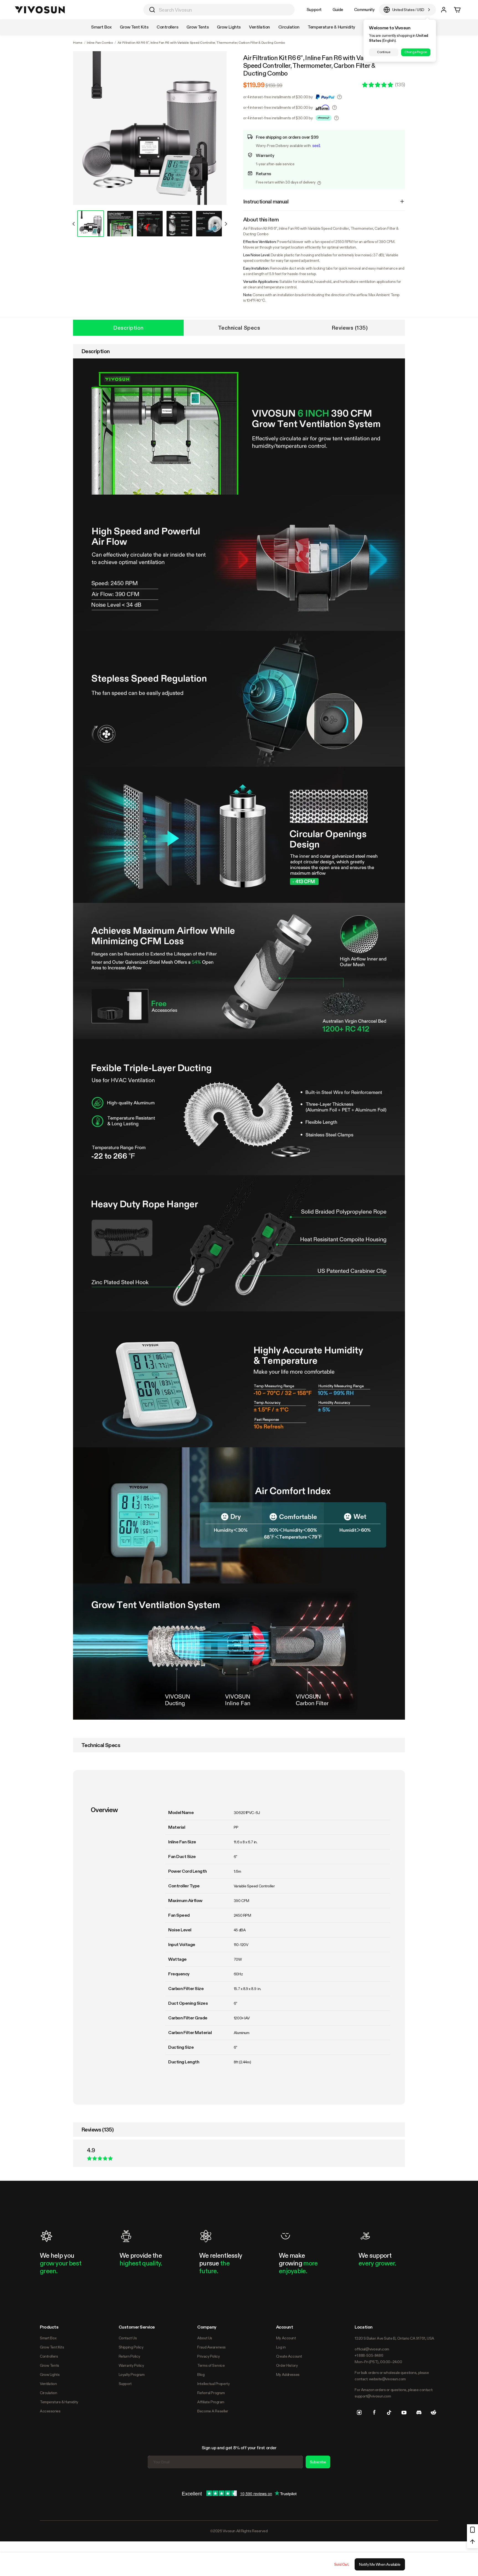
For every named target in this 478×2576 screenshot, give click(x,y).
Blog (201, 2375)
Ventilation (48, 2384)
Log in (281, 2347)
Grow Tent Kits (52, 2347)
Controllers (49, 2356)
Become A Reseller (213, 2411)
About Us (205, 2338)
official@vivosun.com (372, 2349)
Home (78, 43)
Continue (384, 52)
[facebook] (374, 2412)
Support (314, 10)
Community (364, 10)
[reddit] (433, 2412)
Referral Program (211, 2393)
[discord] (419, 2412)
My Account (286, 2338)
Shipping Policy (131, 2347)
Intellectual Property (213, 2384)
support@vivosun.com (373, 2396)
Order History (287, 2365)
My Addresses (288, 2375)
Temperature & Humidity (59, 2402)
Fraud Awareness (211, 2347)
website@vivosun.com (387, 2379)
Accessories (50, 2411)
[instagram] (359, 2412)
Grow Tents (50, 2365)
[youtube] (404, 2412)
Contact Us (128, 2338)
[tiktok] (389, 2412)
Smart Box (48, 2338)
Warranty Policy (131, 2365)
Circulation (48, 2393)
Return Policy (129, 2356)
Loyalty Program (132, 2375)
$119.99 (254, 85)
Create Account (289, 2356)
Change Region (416, 52)
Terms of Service (211, 2365)
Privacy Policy (208, 2356)
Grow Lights (50, 2375)
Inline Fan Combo (100, 43)
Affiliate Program (211, 2402)
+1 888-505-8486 (369, 2355)
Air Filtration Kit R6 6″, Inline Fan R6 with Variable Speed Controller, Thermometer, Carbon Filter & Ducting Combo (311, 66)
